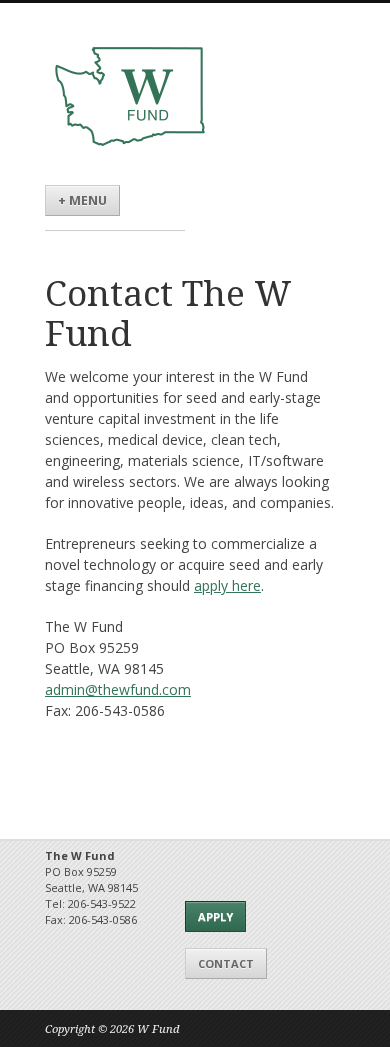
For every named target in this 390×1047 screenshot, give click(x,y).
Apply (215, 916)
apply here (227, 585)
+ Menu (82, 200)
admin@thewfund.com (118, 689)
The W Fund (130, 97)
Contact (226, 963)
